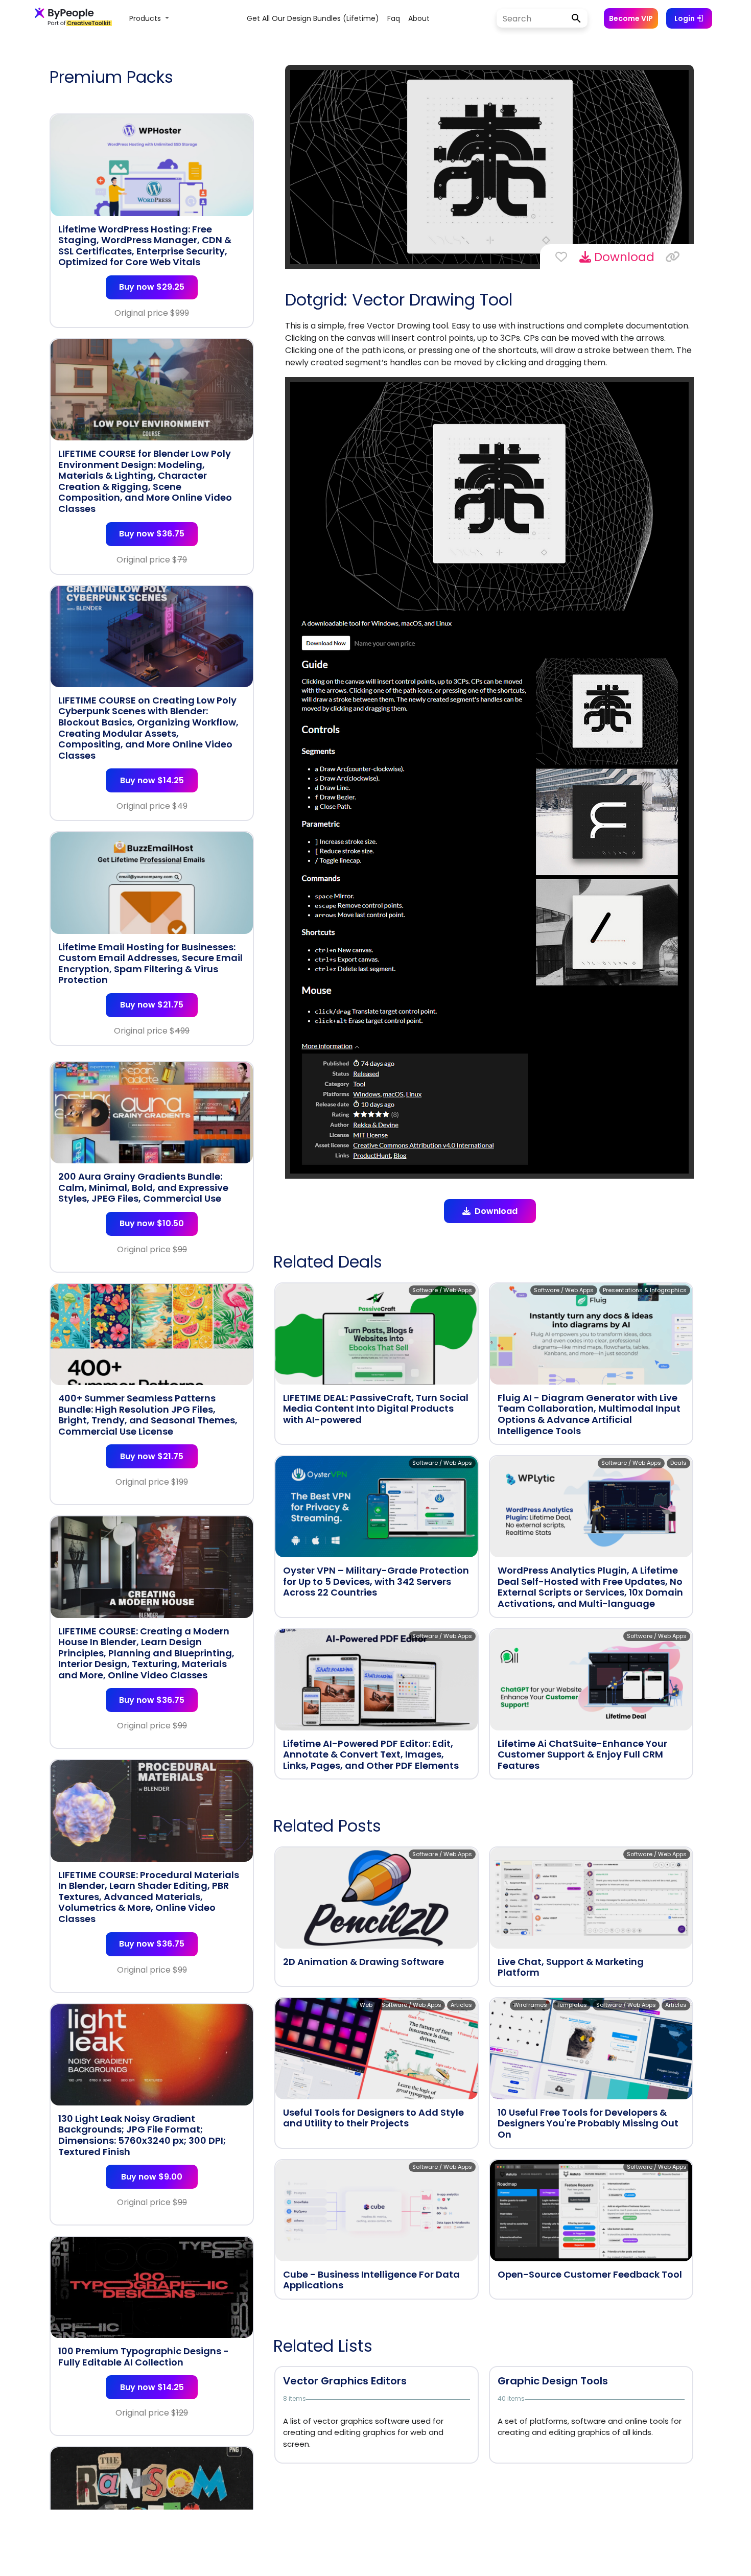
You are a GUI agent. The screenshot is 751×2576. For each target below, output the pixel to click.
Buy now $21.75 (152, 1005)
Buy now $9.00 (152, 2177)
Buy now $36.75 (152, 534)
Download (623, 257)
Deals (678, 1463)
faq (394, 18)
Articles (461, 2005)
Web (366, 2005)
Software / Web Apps (442, 1290)
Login (685, 18)
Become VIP (631, 18)
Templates (572, 2005)
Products (146, 18)
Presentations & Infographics (645, 1290)
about (419, 18)
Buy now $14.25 (152, 780)
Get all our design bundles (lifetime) (313, 18)
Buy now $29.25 (152, 287)
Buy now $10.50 (152, 1223)
